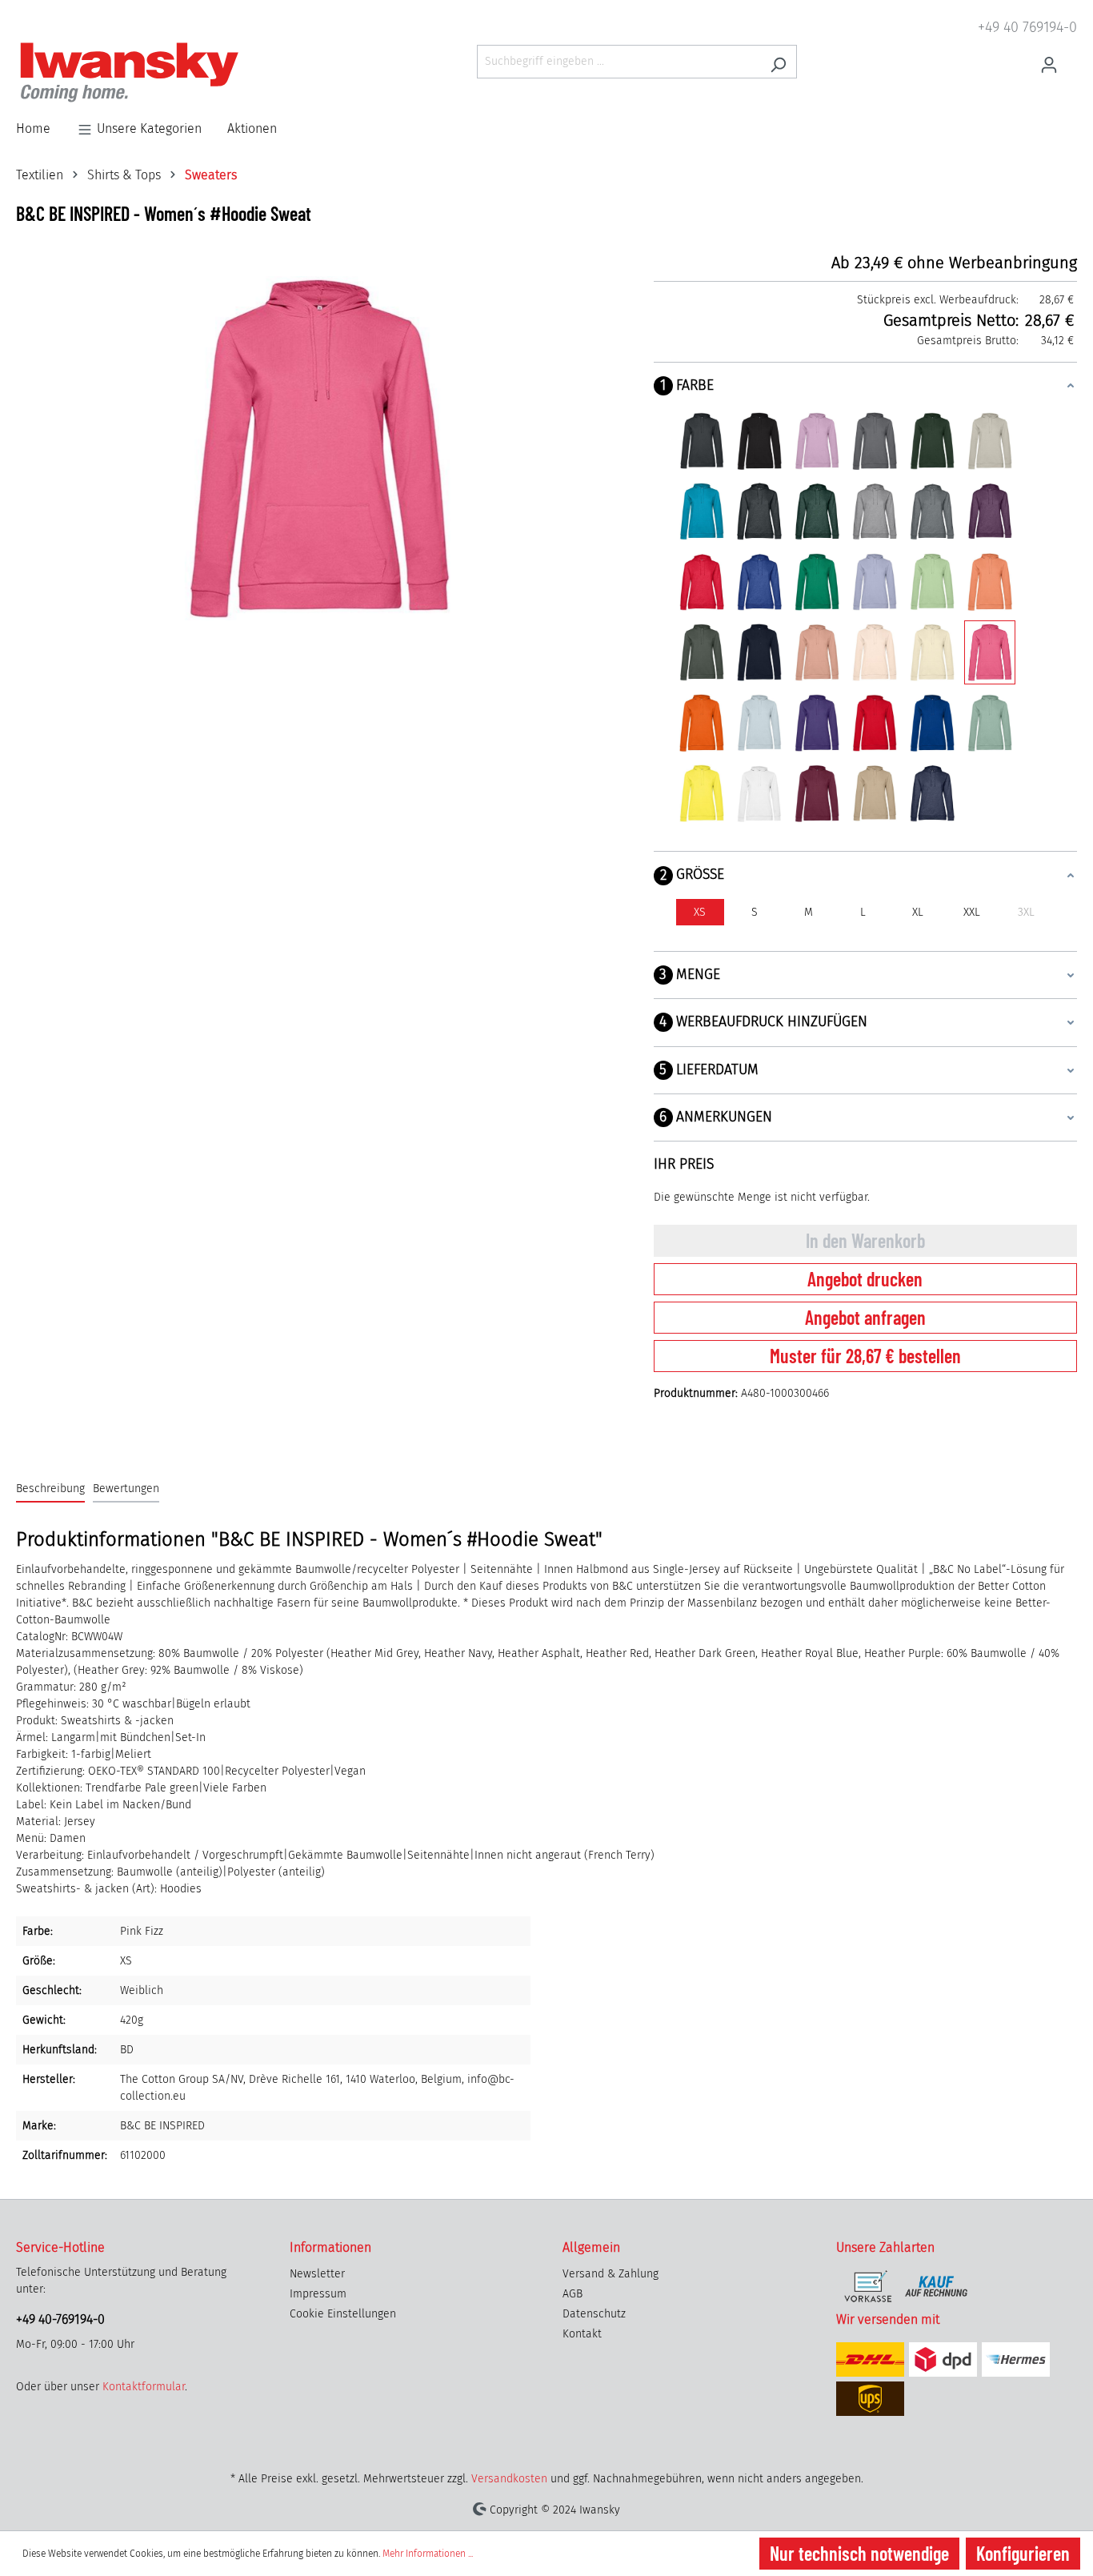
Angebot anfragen (865, 1317)
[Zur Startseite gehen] (130, 72)
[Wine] (817, 793)
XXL (972, 912)
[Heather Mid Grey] (932, 512)
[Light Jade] (932, 582)
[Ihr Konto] (1049, 62)
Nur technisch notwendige (859, 2553)
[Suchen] (778, 62)
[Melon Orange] (990, 582)
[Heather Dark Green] (817, 512)
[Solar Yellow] (702, 793)
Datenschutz (594, 2314)
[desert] (875, 793)
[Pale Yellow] (932, 652)
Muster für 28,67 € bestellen (865, 1356)
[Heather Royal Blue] (759, 582)
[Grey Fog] (990, 441)
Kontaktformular (144, 2387)
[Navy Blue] (759, 652)
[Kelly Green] (817, 582)
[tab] (50, 1489)
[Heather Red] (702, 582)
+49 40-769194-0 (60, 2319)
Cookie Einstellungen (343, 2314)
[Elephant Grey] (875, 441)
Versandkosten (509, 2479)
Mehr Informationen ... (428, 2554)
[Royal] (932, 723)
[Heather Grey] (875, 512)
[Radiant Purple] (817, 723)
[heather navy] (932, 793)
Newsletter (317, 2274)
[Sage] (990, 723)
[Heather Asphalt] (759, 512)
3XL (1026, 912)
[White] (759, 793)
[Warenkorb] (1072, 56)
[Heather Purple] (990, 512)
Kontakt (582, 2334)
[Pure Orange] (702, 723)
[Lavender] (875, 582)
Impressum (318, 2294)
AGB (573, 2294)
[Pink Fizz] (990, 652)
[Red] (875, 723)
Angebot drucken (865, 1279)
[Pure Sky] (759, 723)
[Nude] (817, 652)
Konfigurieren (1023, 2553)
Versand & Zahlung (611, 2274)
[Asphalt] (702, 441)
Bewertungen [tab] (126, 1489)
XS (700, 912)
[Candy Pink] (817, 441)
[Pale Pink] (875, 652)
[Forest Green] (932, 441)
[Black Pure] (759, 441)
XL (918, 912)
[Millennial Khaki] (702, 652)
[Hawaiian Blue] (702, 512)
